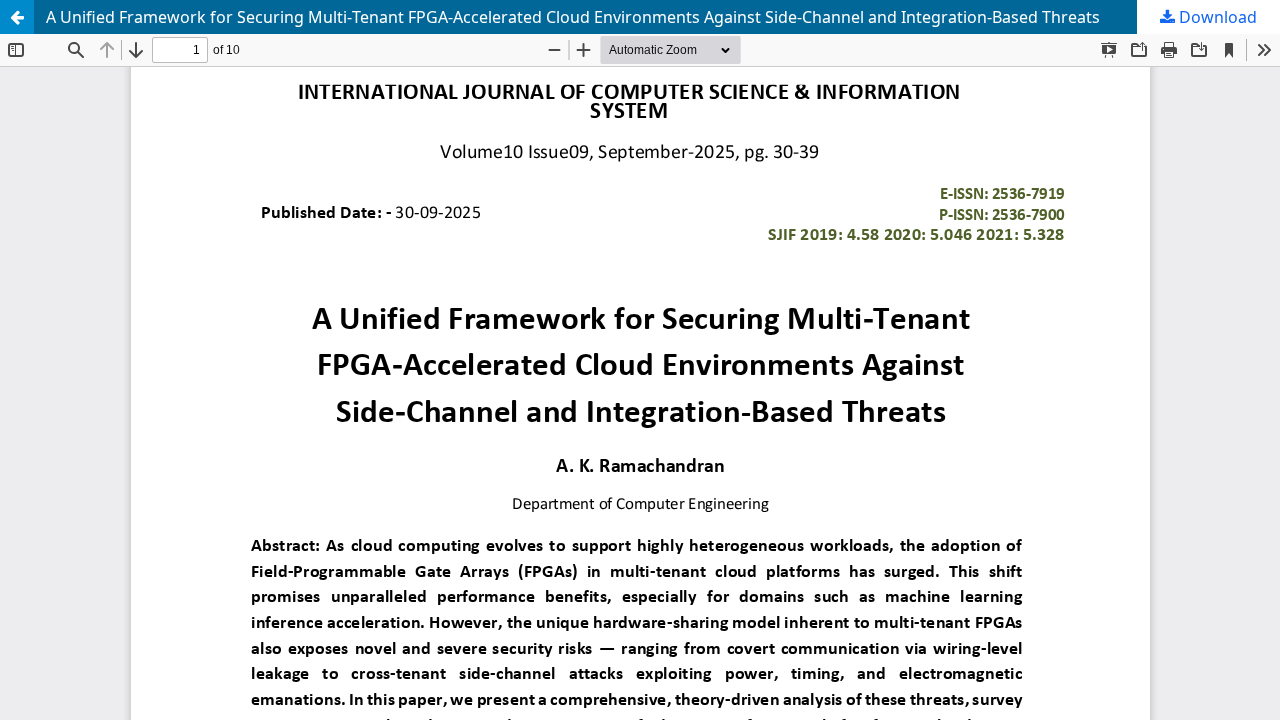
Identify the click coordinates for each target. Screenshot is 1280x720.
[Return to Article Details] (17, 17)
